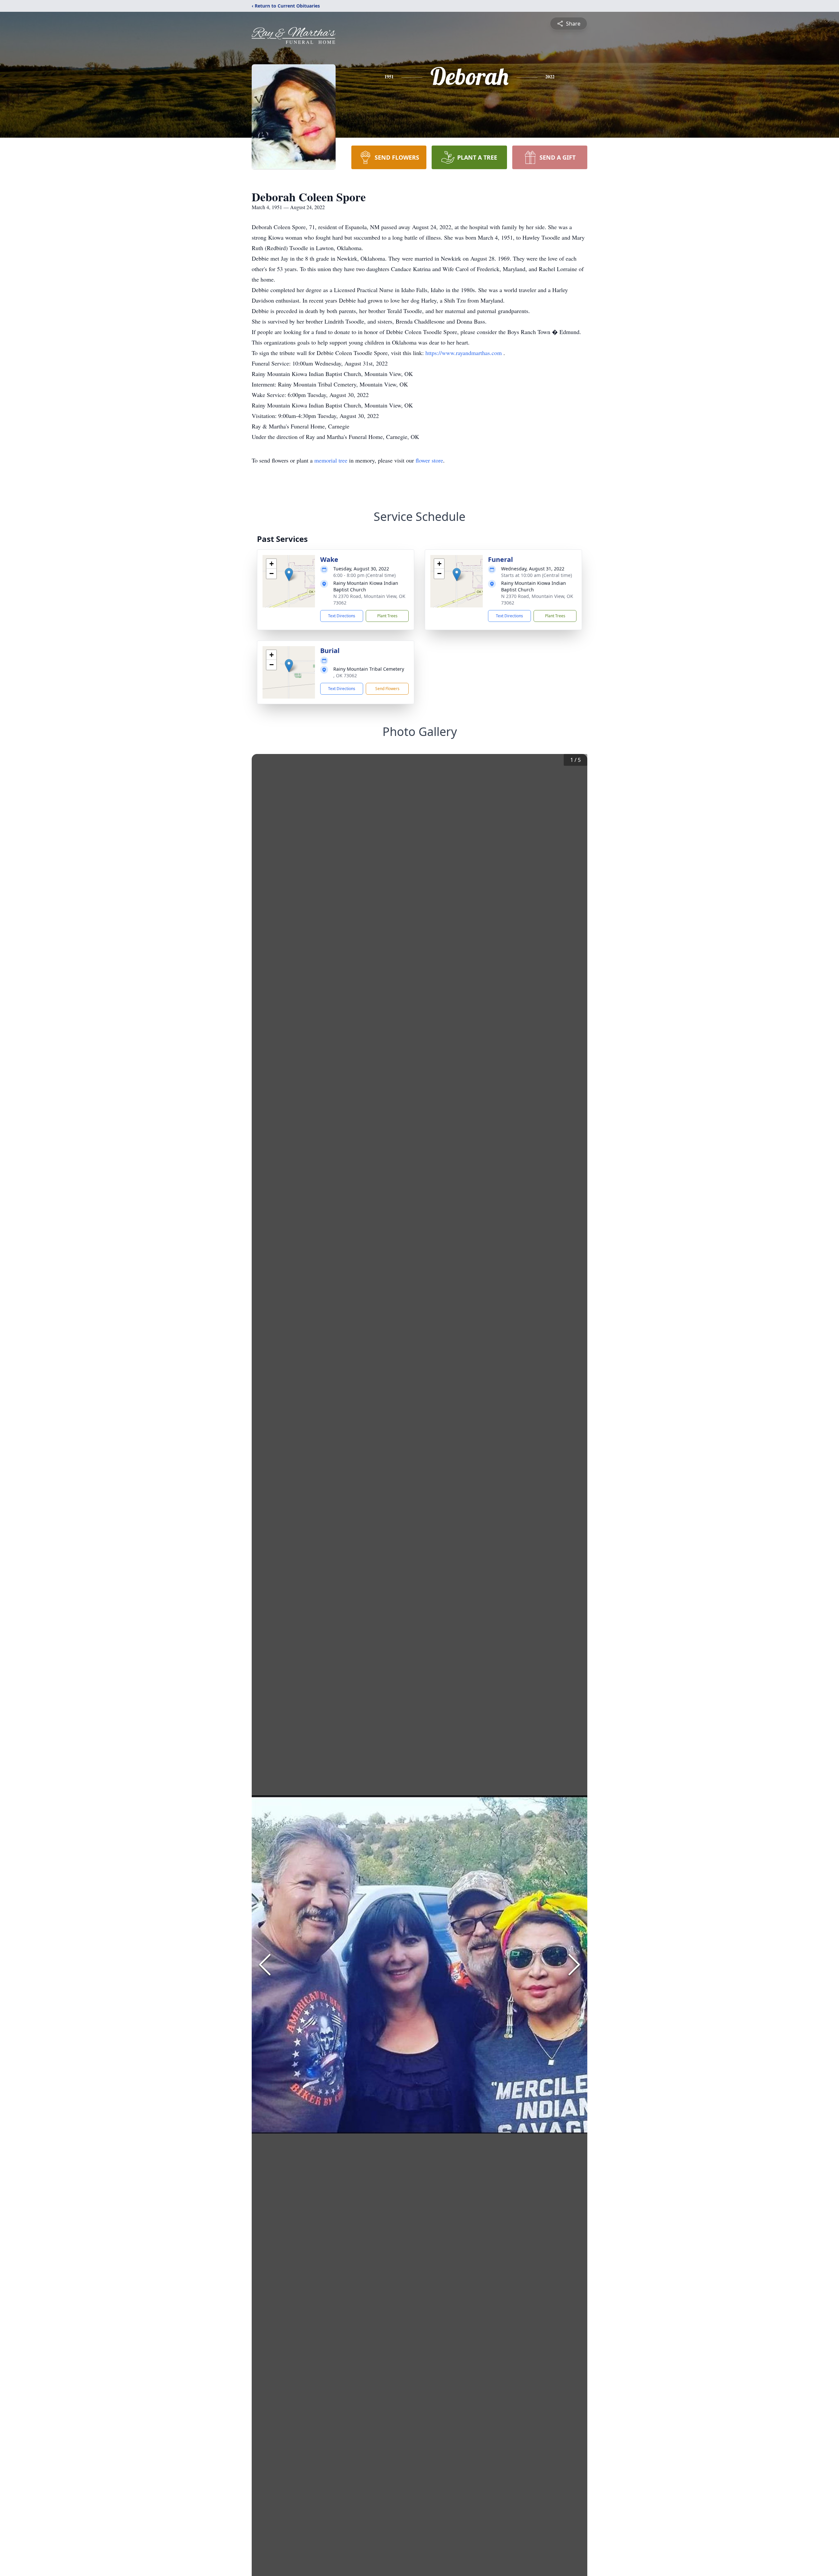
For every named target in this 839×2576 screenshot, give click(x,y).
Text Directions (342, 616)
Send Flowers (387, 689)
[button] (289, 575)
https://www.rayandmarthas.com (464, 353)
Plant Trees (387, 616)
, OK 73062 (345, 675)
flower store (429, 460)
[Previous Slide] (265, 1965)
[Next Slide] (574, 1965)
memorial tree (331, 460)
